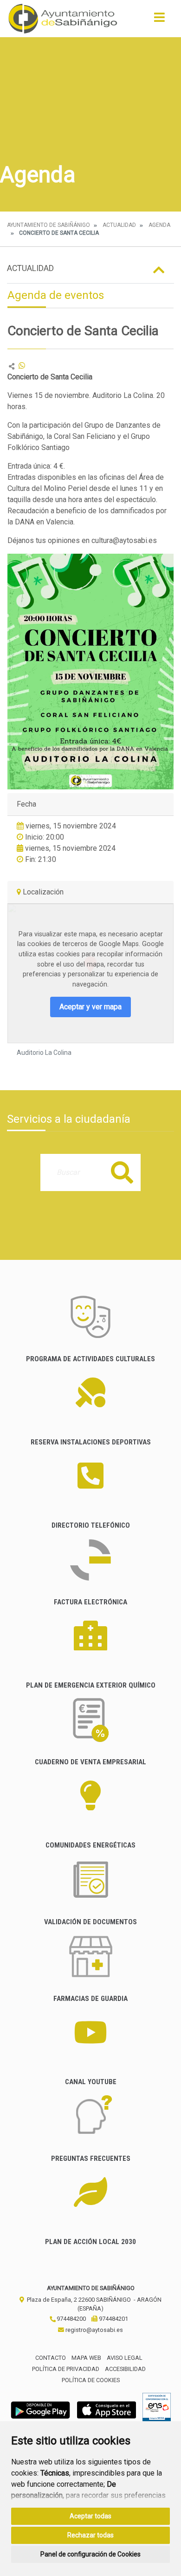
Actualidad (119, 225)
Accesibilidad (125, 2369)
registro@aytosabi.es (94, 2330)
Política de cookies (91, 2380)
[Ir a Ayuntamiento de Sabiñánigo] (63, 19)
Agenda (159, 225)
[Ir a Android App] (40, 2409)
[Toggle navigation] (159, 20)
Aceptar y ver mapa (90, 1007)
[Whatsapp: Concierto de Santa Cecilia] (22, 366)
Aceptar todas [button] (90, 2516)
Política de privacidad (66, 2369)
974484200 (71, 2319)
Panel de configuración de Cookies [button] (90, 2554)
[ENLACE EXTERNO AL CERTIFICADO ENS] (157, 2409)
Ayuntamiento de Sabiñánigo (48, 225)
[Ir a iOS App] (107, 2409)
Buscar (122, 1172)
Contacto (51, 2358)
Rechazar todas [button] (90, 2535)
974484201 (113, 2319)
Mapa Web (86, 2358)
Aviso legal (125, 2358)
